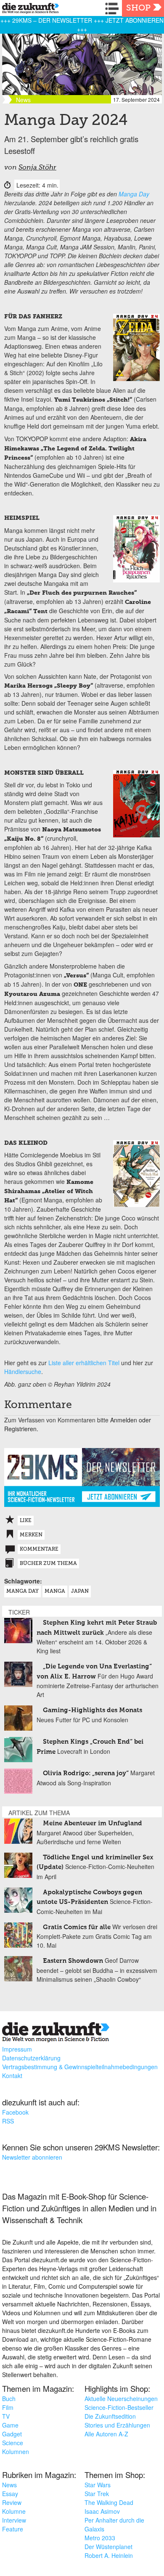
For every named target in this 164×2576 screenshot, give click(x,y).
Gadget (12, 2434)
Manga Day (134, 194)
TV (6, 2416)
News (9, 2485)
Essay (10, 2494)
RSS (8, 2121)
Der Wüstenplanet (108, 2547)
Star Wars (98, 2485)
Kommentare (39, 1549)
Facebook (15, 2112)
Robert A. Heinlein (109, 2555)
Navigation (114, 8)
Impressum (17, 2049)
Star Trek (97, 2494)
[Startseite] (28, 9)
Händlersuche (23, 1371)
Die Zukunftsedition (110, 2416)
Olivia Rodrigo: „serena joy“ (86, 1773)
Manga (55, 1591)
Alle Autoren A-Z (106, 2434)
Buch (9, 2399)
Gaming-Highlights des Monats (93, 1710)
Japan (80, 1591)
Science (13, 2443)
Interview (14, 2520)
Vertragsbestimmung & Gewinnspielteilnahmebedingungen (80, 2067)
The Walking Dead (109, 2502)
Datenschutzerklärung (31, 2058)
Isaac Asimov (102, 2511)
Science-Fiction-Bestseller (119, 2407)
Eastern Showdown (73, 1961)
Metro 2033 (100, 2538)
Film (8, 2407)
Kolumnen (16, 2452)
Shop (138, 8)
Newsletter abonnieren (32, 2157)
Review (12, 2502)
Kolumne (14, 2511)
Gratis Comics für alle (77, 1927)
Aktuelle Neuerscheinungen (121, 2399)
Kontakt (12, 2076)
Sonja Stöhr (37, 168)
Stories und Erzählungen (117, 2425)
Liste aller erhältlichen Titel (84, 1363)
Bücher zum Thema (48, 1564)
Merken (31, 1535)
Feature (13, 2529)
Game (10, 2425)
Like (26, 1521)
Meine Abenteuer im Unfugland (93, 1823)
